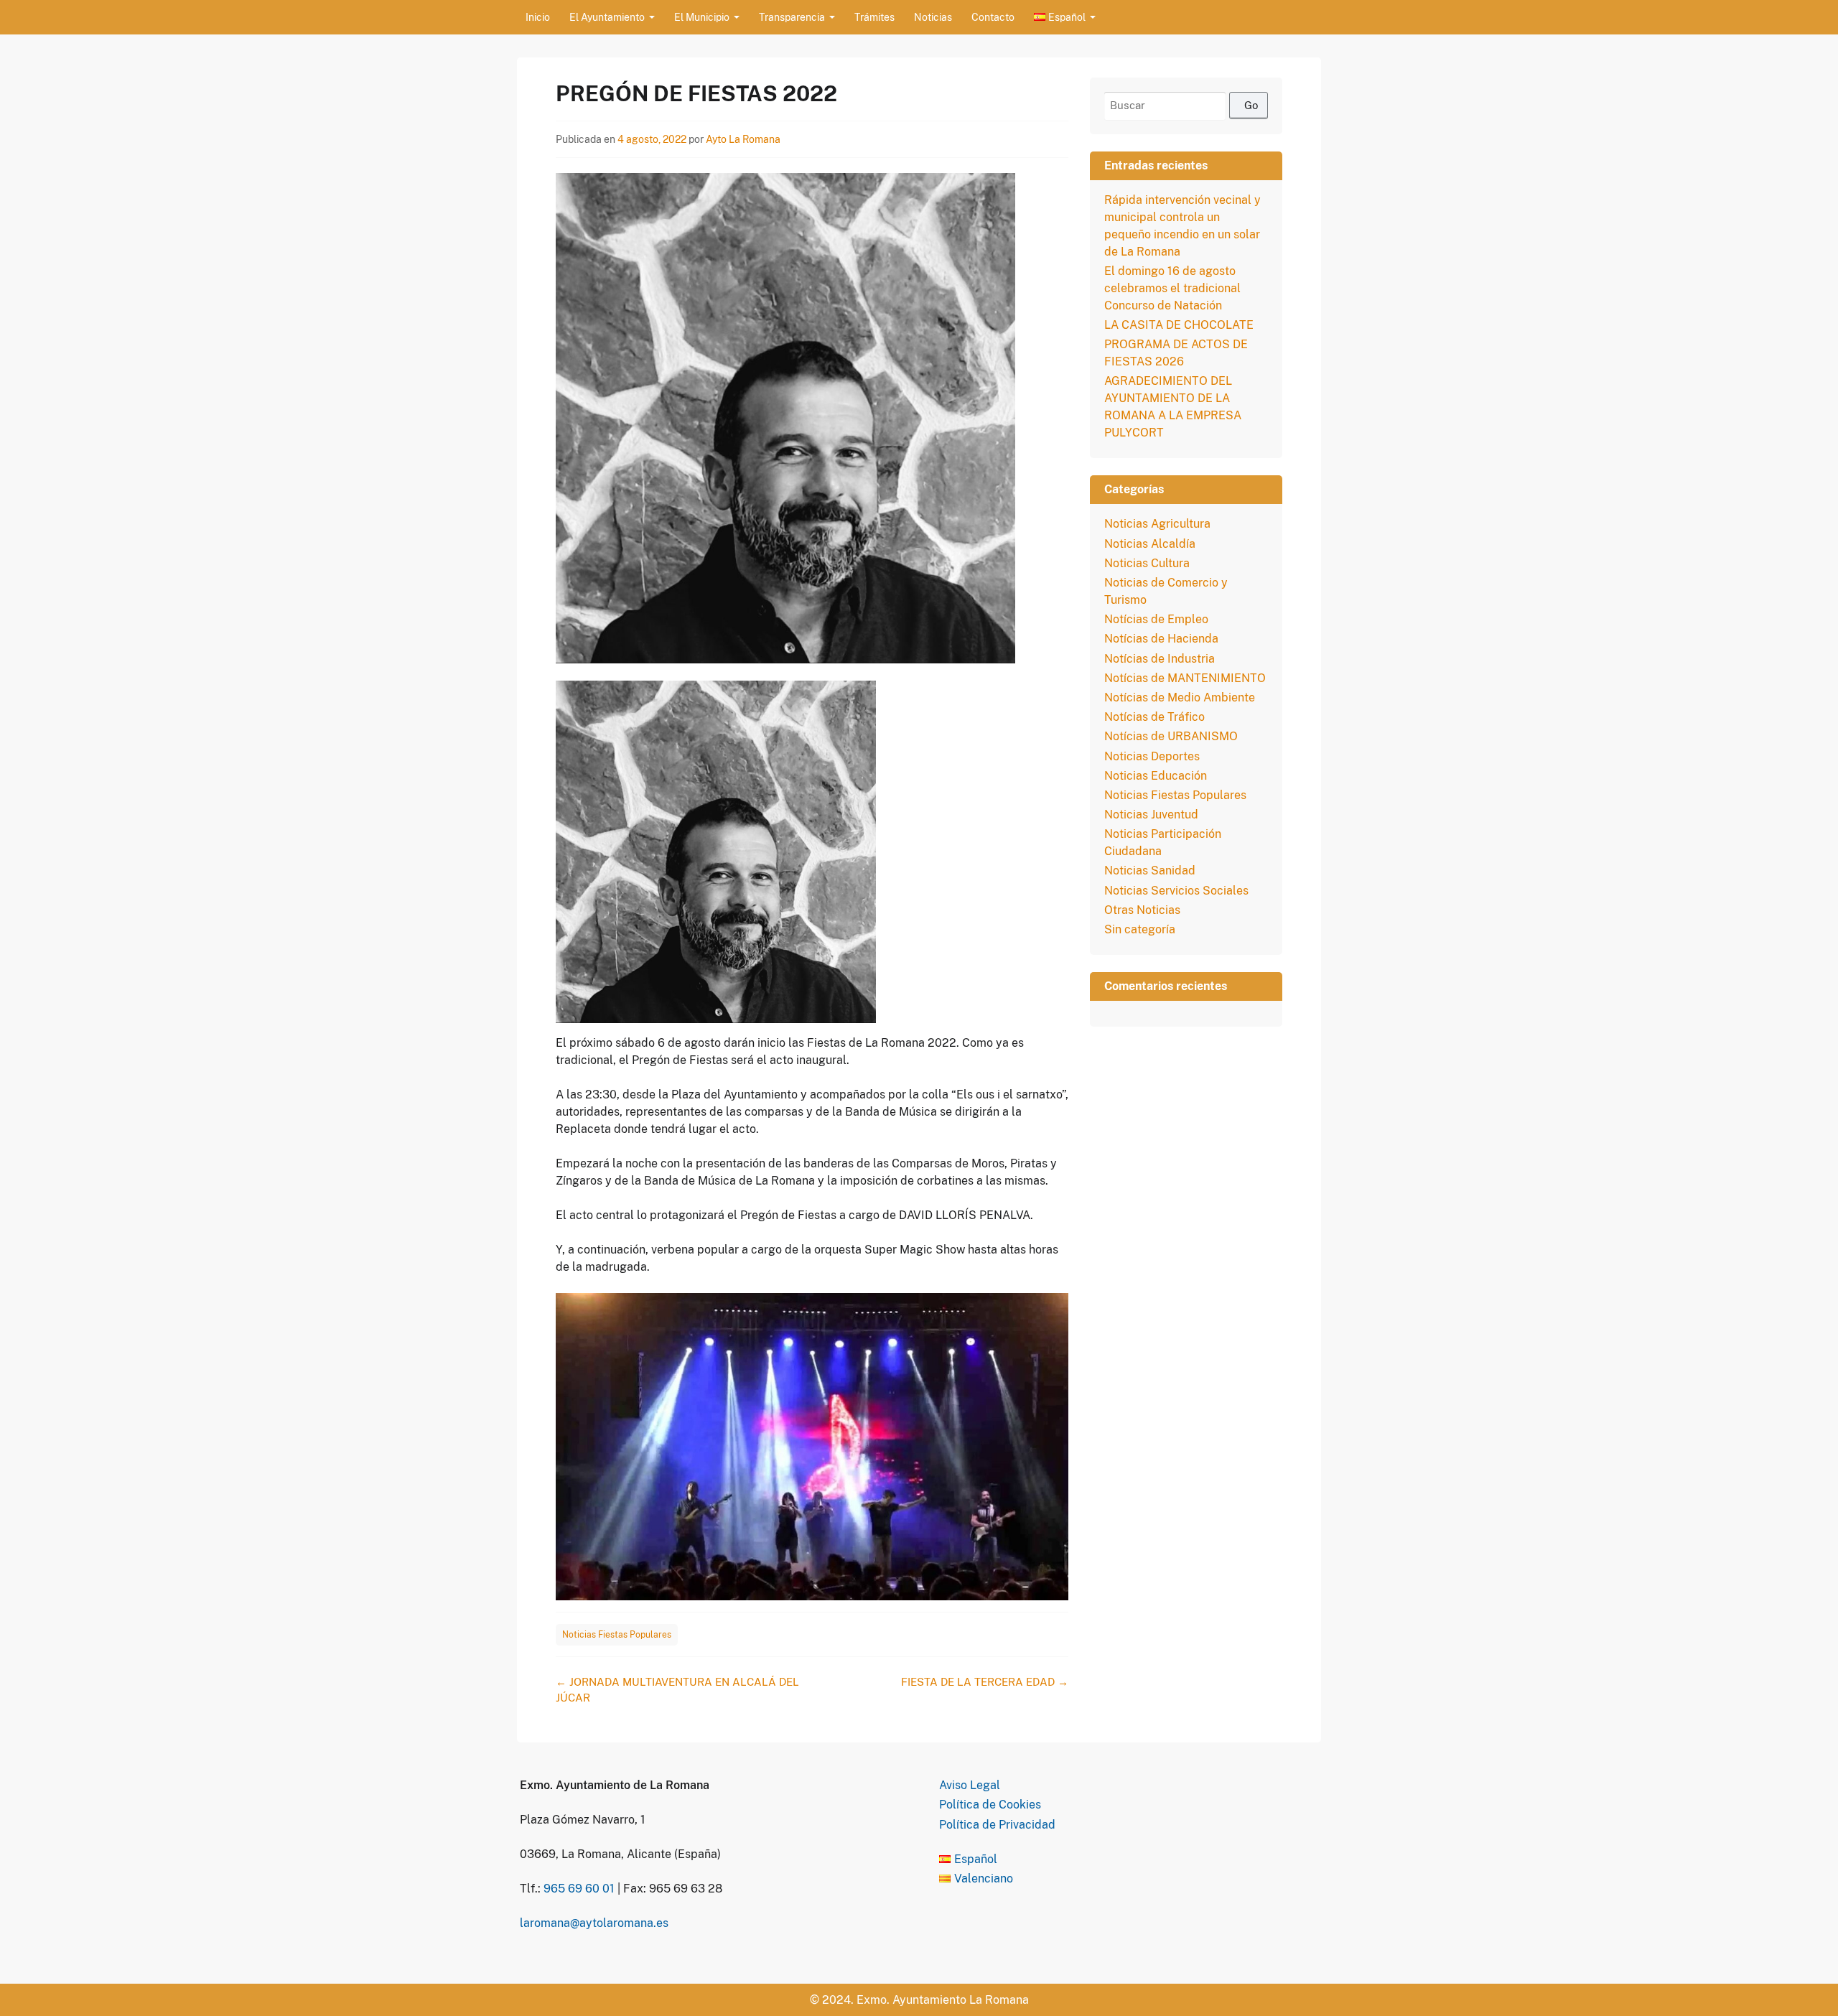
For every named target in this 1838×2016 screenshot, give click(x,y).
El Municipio (702, 17)
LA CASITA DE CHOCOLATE (1179, 325)
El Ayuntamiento (607, 17)
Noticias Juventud (1151, 815)
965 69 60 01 (579, 1889)
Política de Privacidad (997, 1825)
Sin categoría (1140, 929)
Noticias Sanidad (1150, 871)
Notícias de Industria (1160, 659)
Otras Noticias (1142, 910)
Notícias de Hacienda (1161, 639)
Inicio (538, 17)
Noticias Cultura (1147, 563)
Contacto (993, 17)
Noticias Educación (1156, 776)
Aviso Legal (970, 1785)
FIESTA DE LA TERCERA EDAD (985, 1682)
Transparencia (792, 17)
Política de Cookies (990, 1805)
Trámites (874, 17)
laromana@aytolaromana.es (594, 1923)
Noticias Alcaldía (1150, 544)
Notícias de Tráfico (1154, 717)
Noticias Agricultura (1157, 524)
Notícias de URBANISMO (1171, 736)
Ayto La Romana (743, 139)
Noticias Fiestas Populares (617, 1635)
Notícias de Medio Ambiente (1180, 697)
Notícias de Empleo (1156, 619)
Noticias (933, 17)
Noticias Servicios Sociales (1176, 891)
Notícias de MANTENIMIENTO (1185, 678)
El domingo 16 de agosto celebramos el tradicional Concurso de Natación (1172, 288)
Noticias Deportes (1152, 756)
